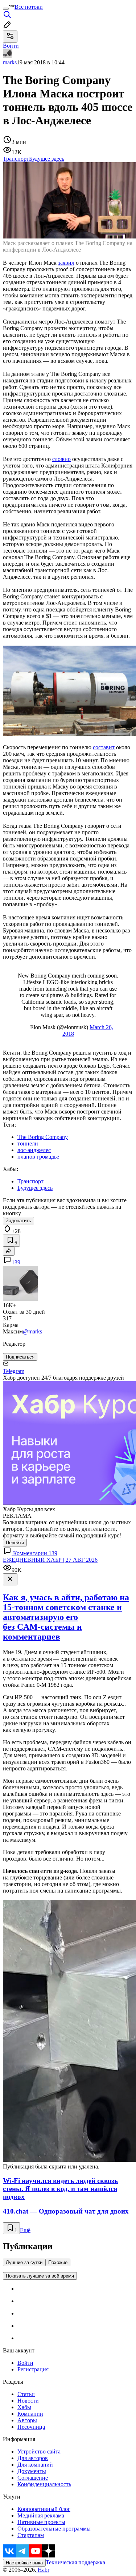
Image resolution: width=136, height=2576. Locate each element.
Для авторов (33, 2458)
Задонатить (18, 1221)
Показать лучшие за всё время (40, 2276)
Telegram (14, 1371)
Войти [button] (11, 46)
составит (104, 747)
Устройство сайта (39, 2451)
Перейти (15, 1543)
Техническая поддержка (75, 2562)
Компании (30, 2414)
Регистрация (33, 2369)
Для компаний (35, 2465)
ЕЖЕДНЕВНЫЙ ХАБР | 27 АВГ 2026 (50, 1560)
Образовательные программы (54, 2529)
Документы (32, 2471)
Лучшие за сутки (24, 2262)
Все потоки (29, 7)
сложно (61, 459)
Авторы (27, 2420)
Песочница (31, 2427)
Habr (43, 2570)
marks (10, 62)
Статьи (26, 2394)
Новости (28, 2401)
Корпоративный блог (44, 2509)
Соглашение (33, 2478)
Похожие (58, 2262)
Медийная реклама (41, 2515)
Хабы (24, 2407)
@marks (32, 1331)
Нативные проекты (41, 2522)
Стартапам (31, 2535)
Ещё (25, 2230)
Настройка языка (24, 2563)
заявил (66, 263)
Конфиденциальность (44, 2484)
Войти (25, 2363)
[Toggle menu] (6, 9)
